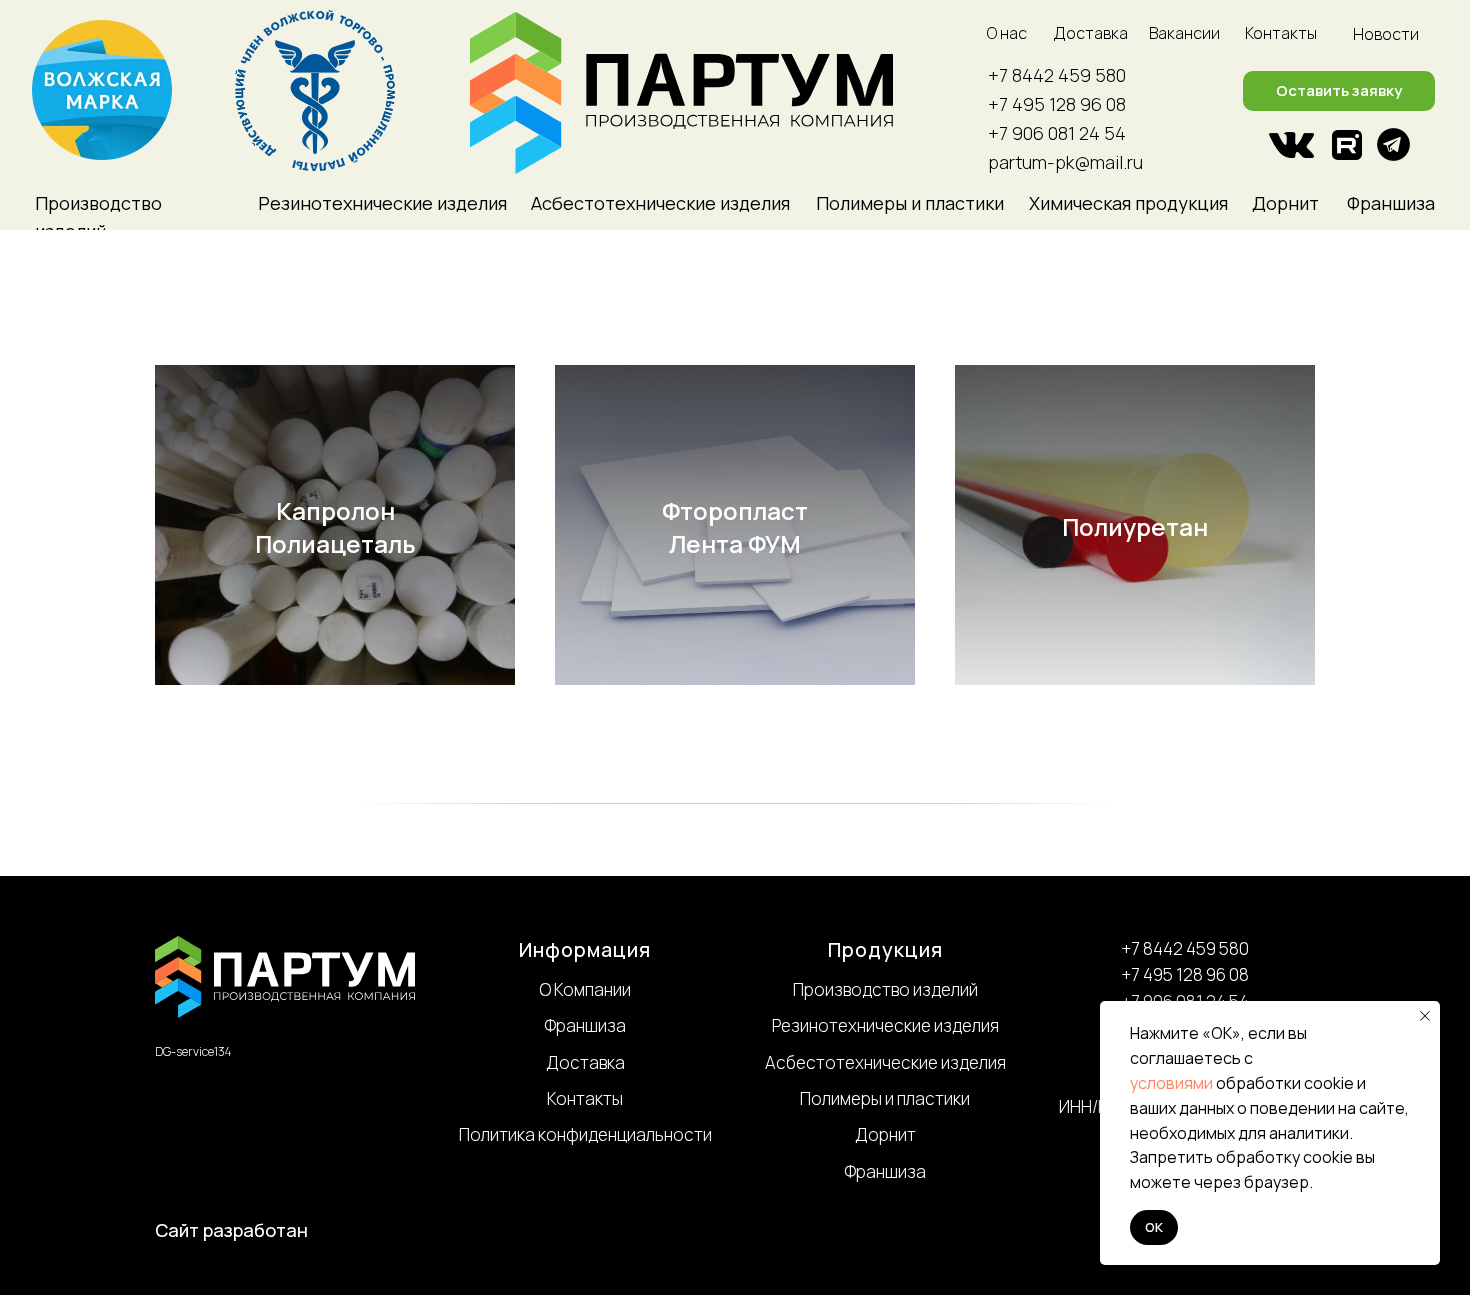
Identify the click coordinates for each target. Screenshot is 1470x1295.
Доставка (1090, 33)
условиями (1171, 1083)
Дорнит (1285, 203)
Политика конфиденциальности (585, 1134)
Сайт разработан (231, 1230)
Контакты (1281, 33)
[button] (1339, 91)
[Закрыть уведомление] (1425, 1016)
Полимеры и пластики (885, 1098)
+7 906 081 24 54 (1057, 133)
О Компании (585, 989)
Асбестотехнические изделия (885, 1062)
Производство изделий (885, 989)
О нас (1007, 33)
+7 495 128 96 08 (1057, 104)
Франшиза (1391, 203)
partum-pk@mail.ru (1065, 162)
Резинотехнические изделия (885, 1025)
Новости (1386, 34)
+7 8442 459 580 (1057, 75)
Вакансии (1184, 33)
